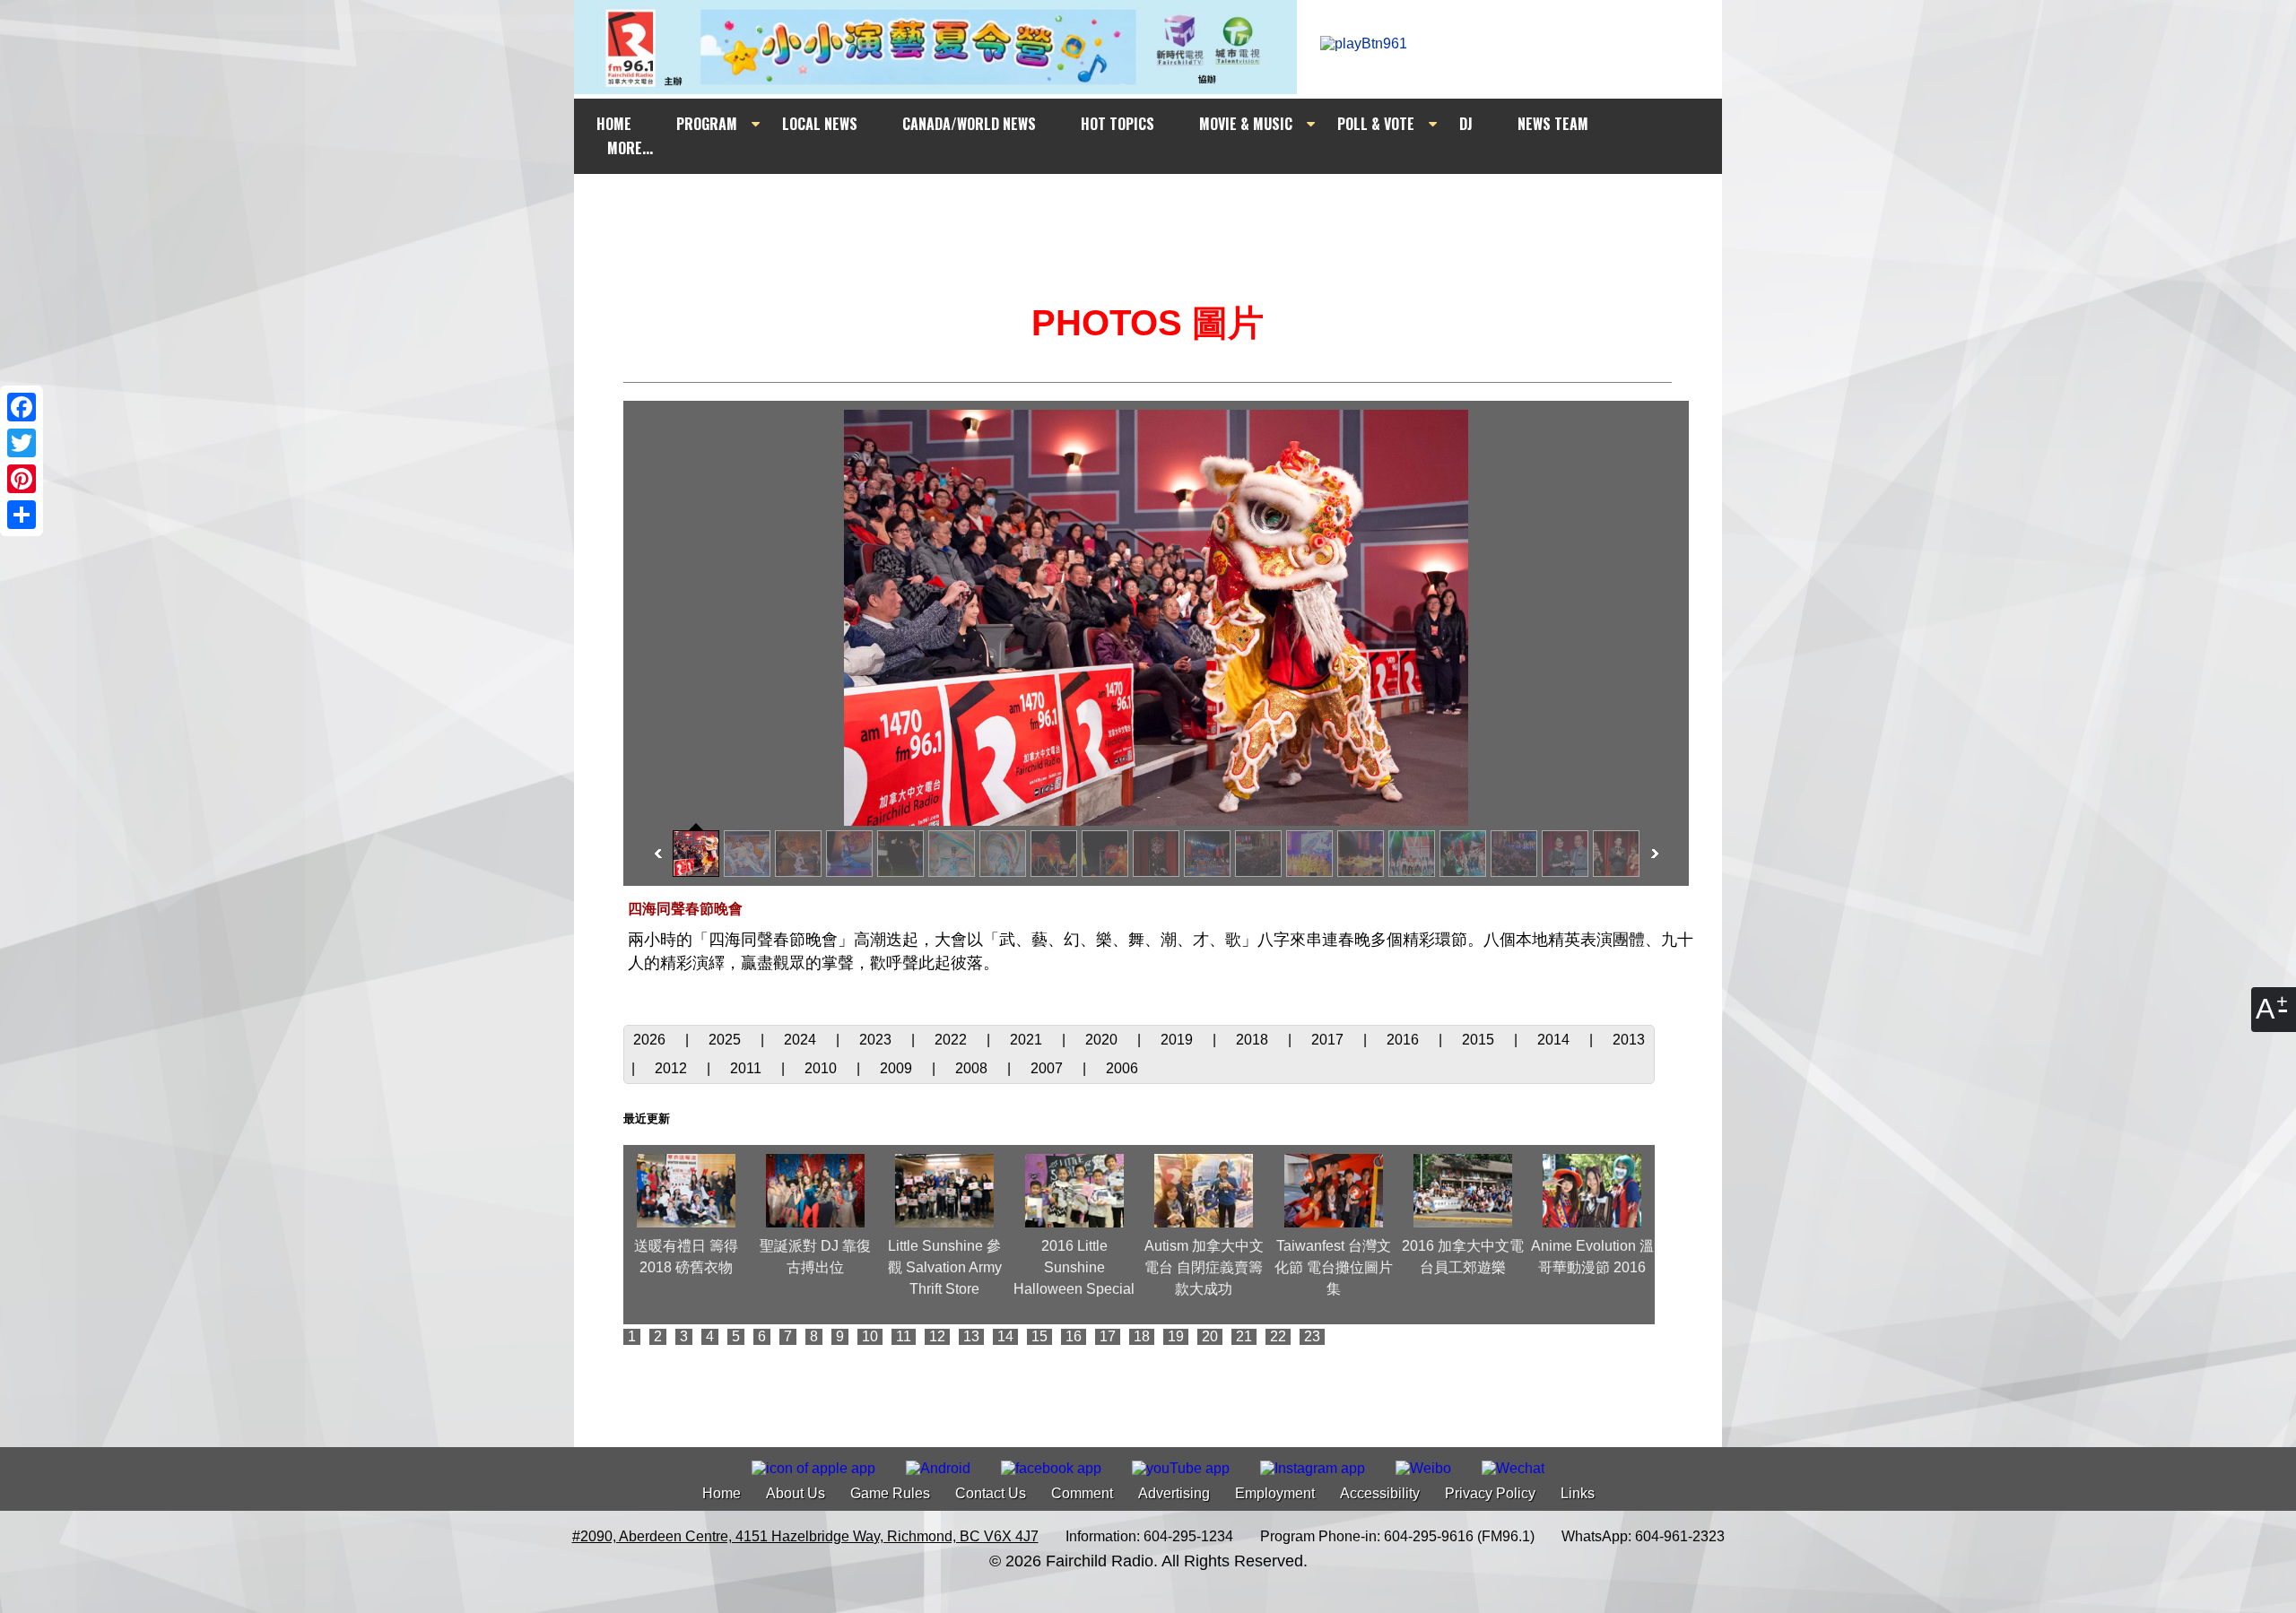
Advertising (1174, 1493)
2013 (1629, 1040)
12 (937, 1336)
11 (904, 1336)
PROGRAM (707, 124)
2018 (1254, 1040)
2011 (748, 1068)
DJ (1466, 124)
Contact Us (991, 1493)
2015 (1480, 1040)
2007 (1048, 1068)
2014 (1555, 1040)
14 (1005, 1336)
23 (1312, 1336)
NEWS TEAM (1553, 124)
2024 (802, 1040)
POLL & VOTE (1376, 124)
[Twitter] (22, 443)
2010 (822, 1068)
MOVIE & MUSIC (1246, 124)
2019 (1178, 1040)
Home (722, 1493)
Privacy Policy (1490, 1493)
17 (1108, 1336)
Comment (1082, 1493)
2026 (651, 1040)
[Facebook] (22, 407)
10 (870, 1336)
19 (1176, 1336)
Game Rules (890, 1493)
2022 (952, 1040)
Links (1578, 1493)
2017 (1329, 1040)
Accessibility (1380, 1493)
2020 (1103, 1040)
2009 (898, 1068)
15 (1039, 1336)
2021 (1028, 1040)
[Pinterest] (22, 479)
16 (1074, 1336)
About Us (796, 1493)
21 (1244, 1336)
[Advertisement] (1164, 208)
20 (1210, 1336)
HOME (614, 124)
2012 (673, 1068)
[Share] (22, 515)
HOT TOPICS (1118, 124)
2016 (1405, 1040)
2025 (726, 1040)
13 (971, 1336)
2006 (1122, 1068)
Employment (1275, 1493)
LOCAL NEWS (820, 124)
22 (1278, 1336)
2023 (877, 1040)
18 (1142, 1336)
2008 (973, 1068)
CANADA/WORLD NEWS (969, 124)
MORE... (630, 148)
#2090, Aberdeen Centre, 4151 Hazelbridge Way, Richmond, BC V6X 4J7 (805, 1536)
